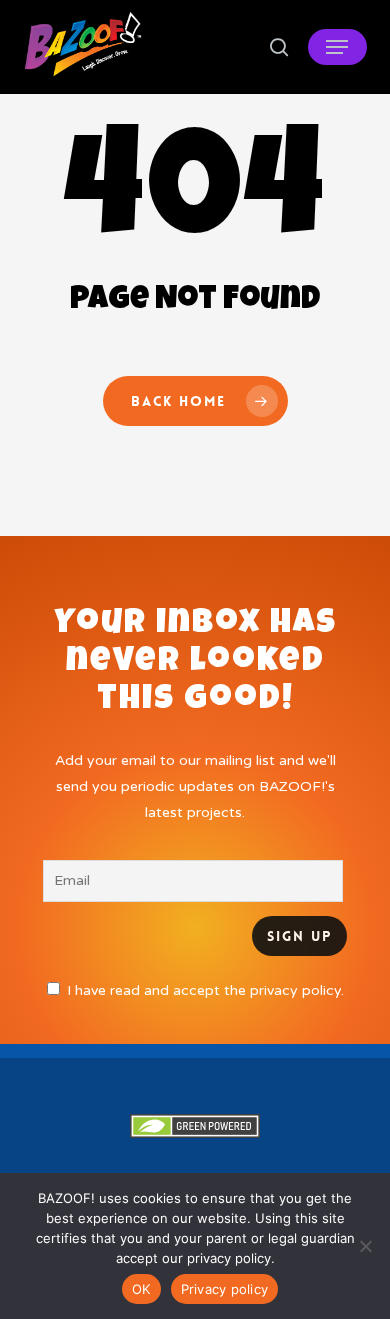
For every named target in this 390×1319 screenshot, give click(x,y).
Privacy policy (225, 1289)
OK (141, 1289)
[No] (365, 1246)
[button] (337, 47)
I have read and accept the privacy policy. (205, 990)
